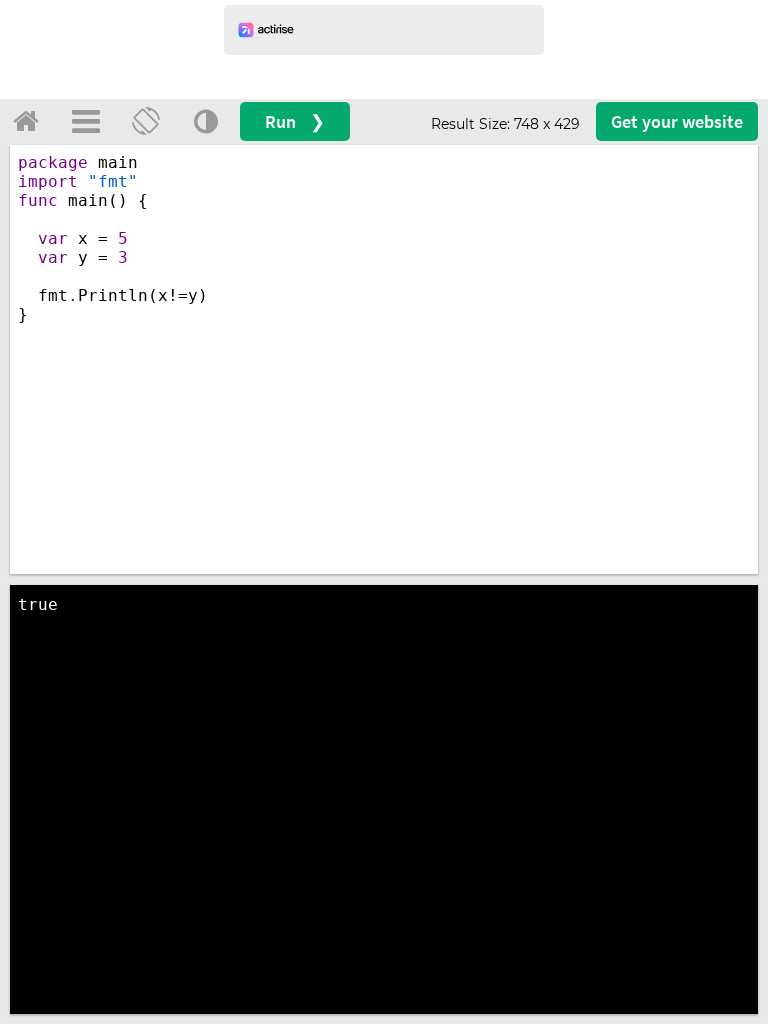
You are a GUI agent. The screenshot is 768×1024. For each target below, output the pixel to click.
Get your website (677, 121)
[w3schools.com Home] (26, 121)
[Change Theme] (206, 121)
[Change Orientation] (146, 121)
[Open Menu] (86, 121)
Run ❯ (295, 121)
